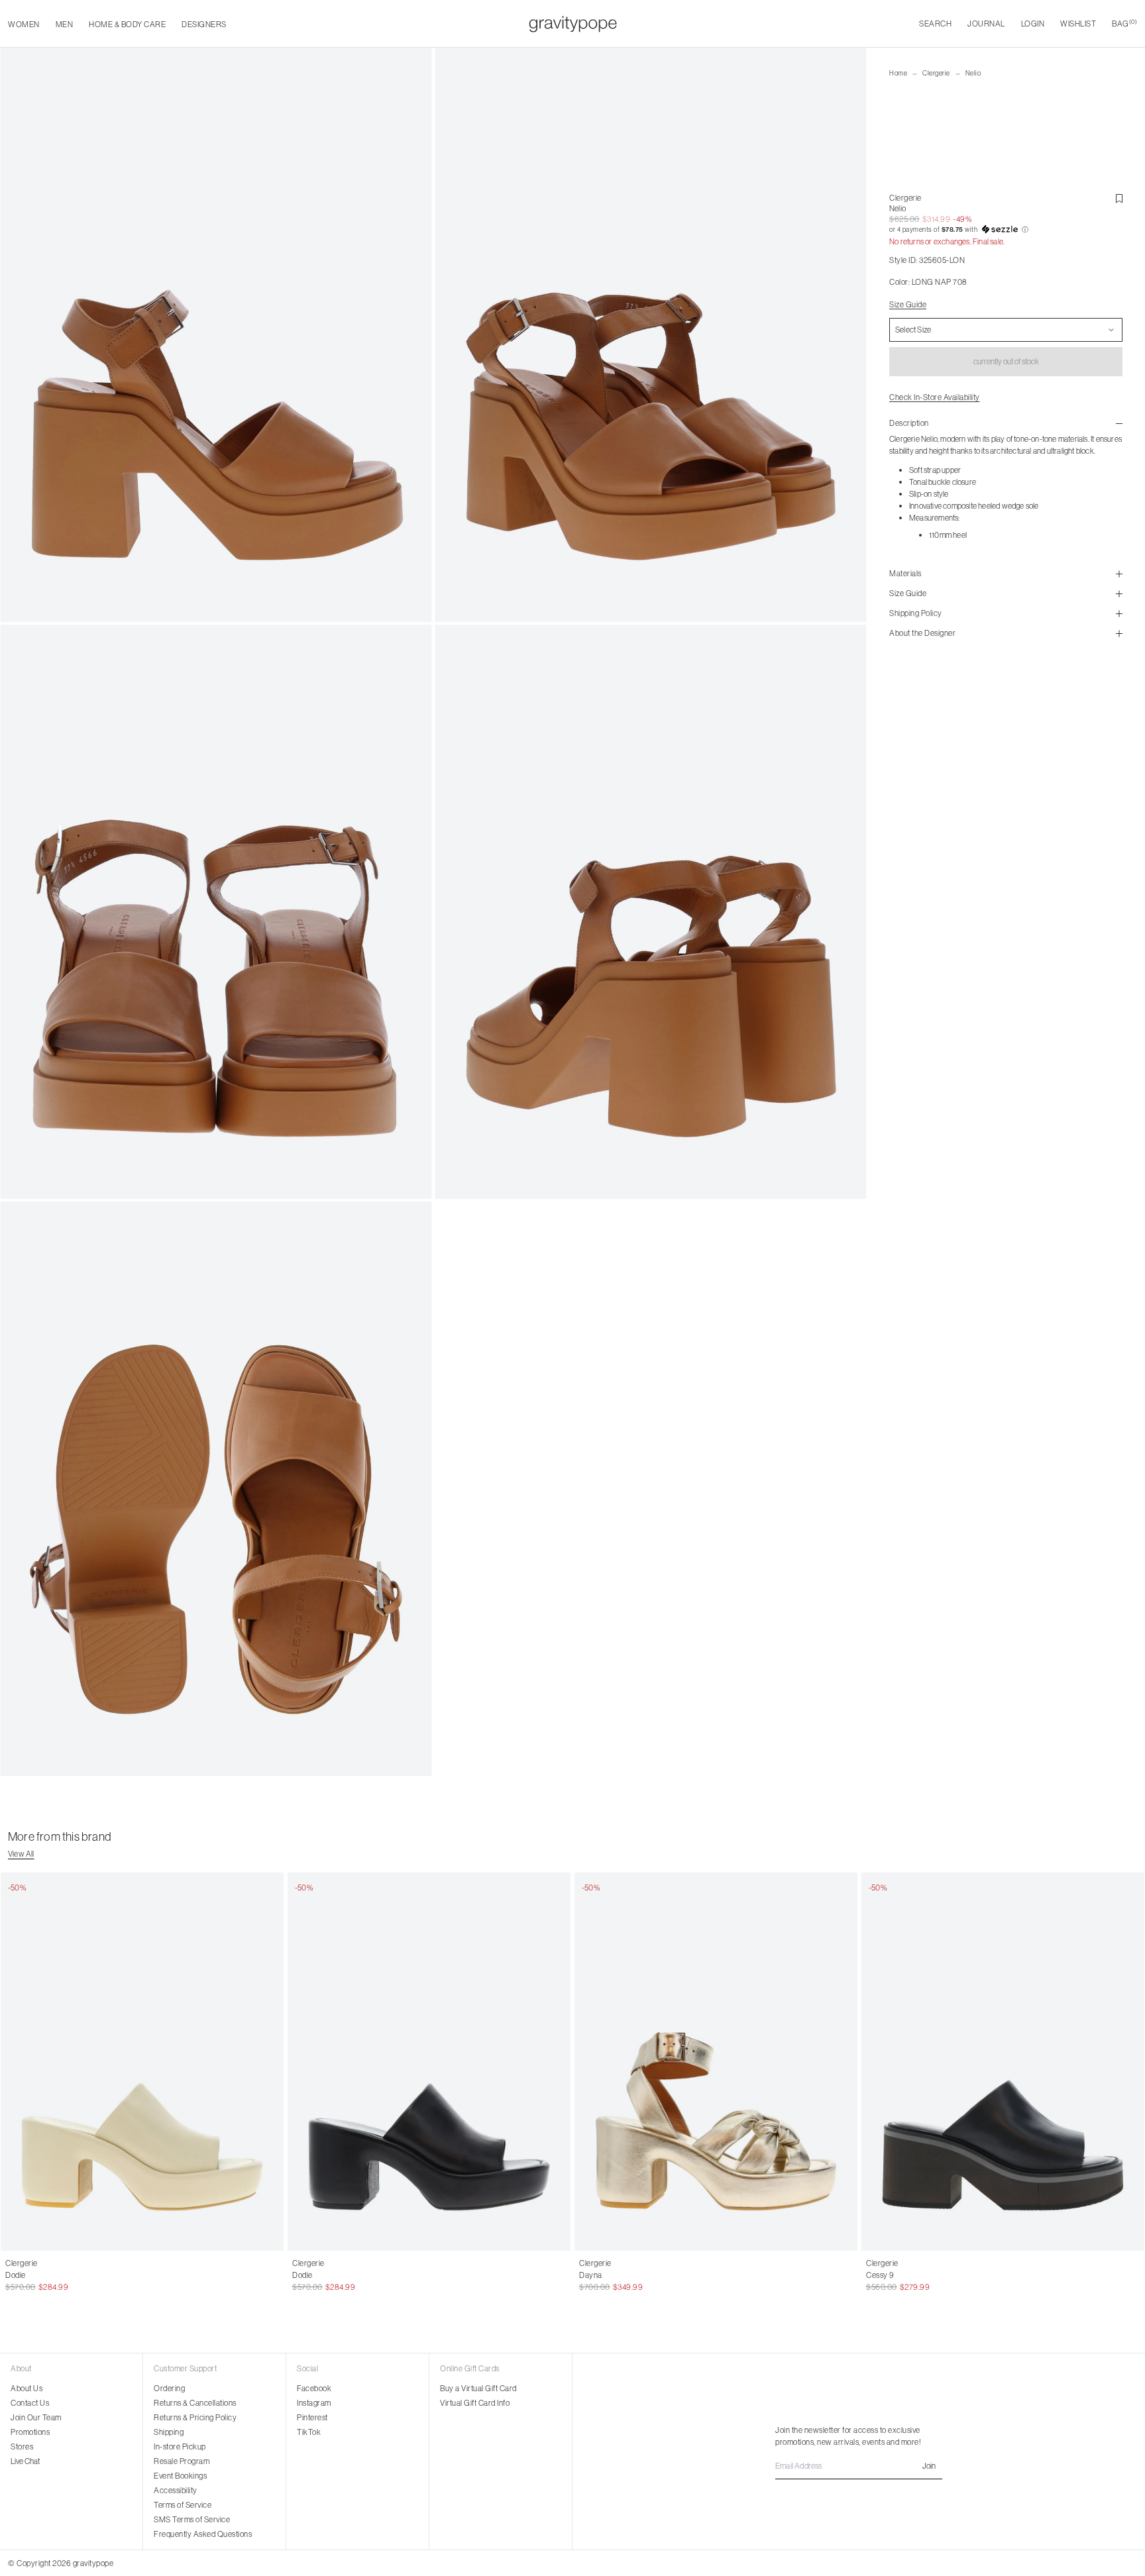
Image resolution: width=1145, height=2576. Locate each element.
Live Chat (25, 2461)
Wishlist (1078, 24)
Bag (1124, 24)
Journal (986, 24)
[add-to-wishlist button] (1119, 199)
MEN (65, 24)
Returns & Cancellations (195, 2403)
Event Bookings (180, 2476)
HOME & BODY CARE (127, 24)
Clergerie (936, 73)
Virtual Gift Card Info (475, 2403)
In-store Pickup (180, 2447)
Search (935, 24)
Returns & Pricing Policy (195, 2417)
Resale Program (182, 2461)
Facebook (314, 2388)
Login (1033, 24)
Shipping (169, 2432)
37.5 (47, 2275)
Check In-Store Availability (935, 397)
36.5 (13, 2275)
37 (30, 2275)
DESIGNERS (204, 24)
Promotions (30, 2432)
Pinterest (312, 2417)
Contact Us (30, 2403)
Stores (22, 2447)
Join (929, 2466)
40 (435, 2275)
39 (99, 2275)
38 (64, 2275)
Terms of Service (183, 2505)
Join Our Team (36, 2417)
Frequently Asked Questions (203, 2534)
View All (21, 1854)
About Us (27, 2388)
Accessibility (176, 2490)
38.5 (81, 2275)
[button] (1006, 230)
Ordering (169, 2388)
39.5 (116, 2275)
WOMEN (24, 24)
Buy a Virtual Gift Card (478, 2388)
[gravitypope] (573, 24)
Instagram (314, 2403)
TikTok (309, 2432)
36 (297, 2275)
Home (898, 73)
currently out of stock (1006, 361)
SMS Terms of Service (192, 2519)
